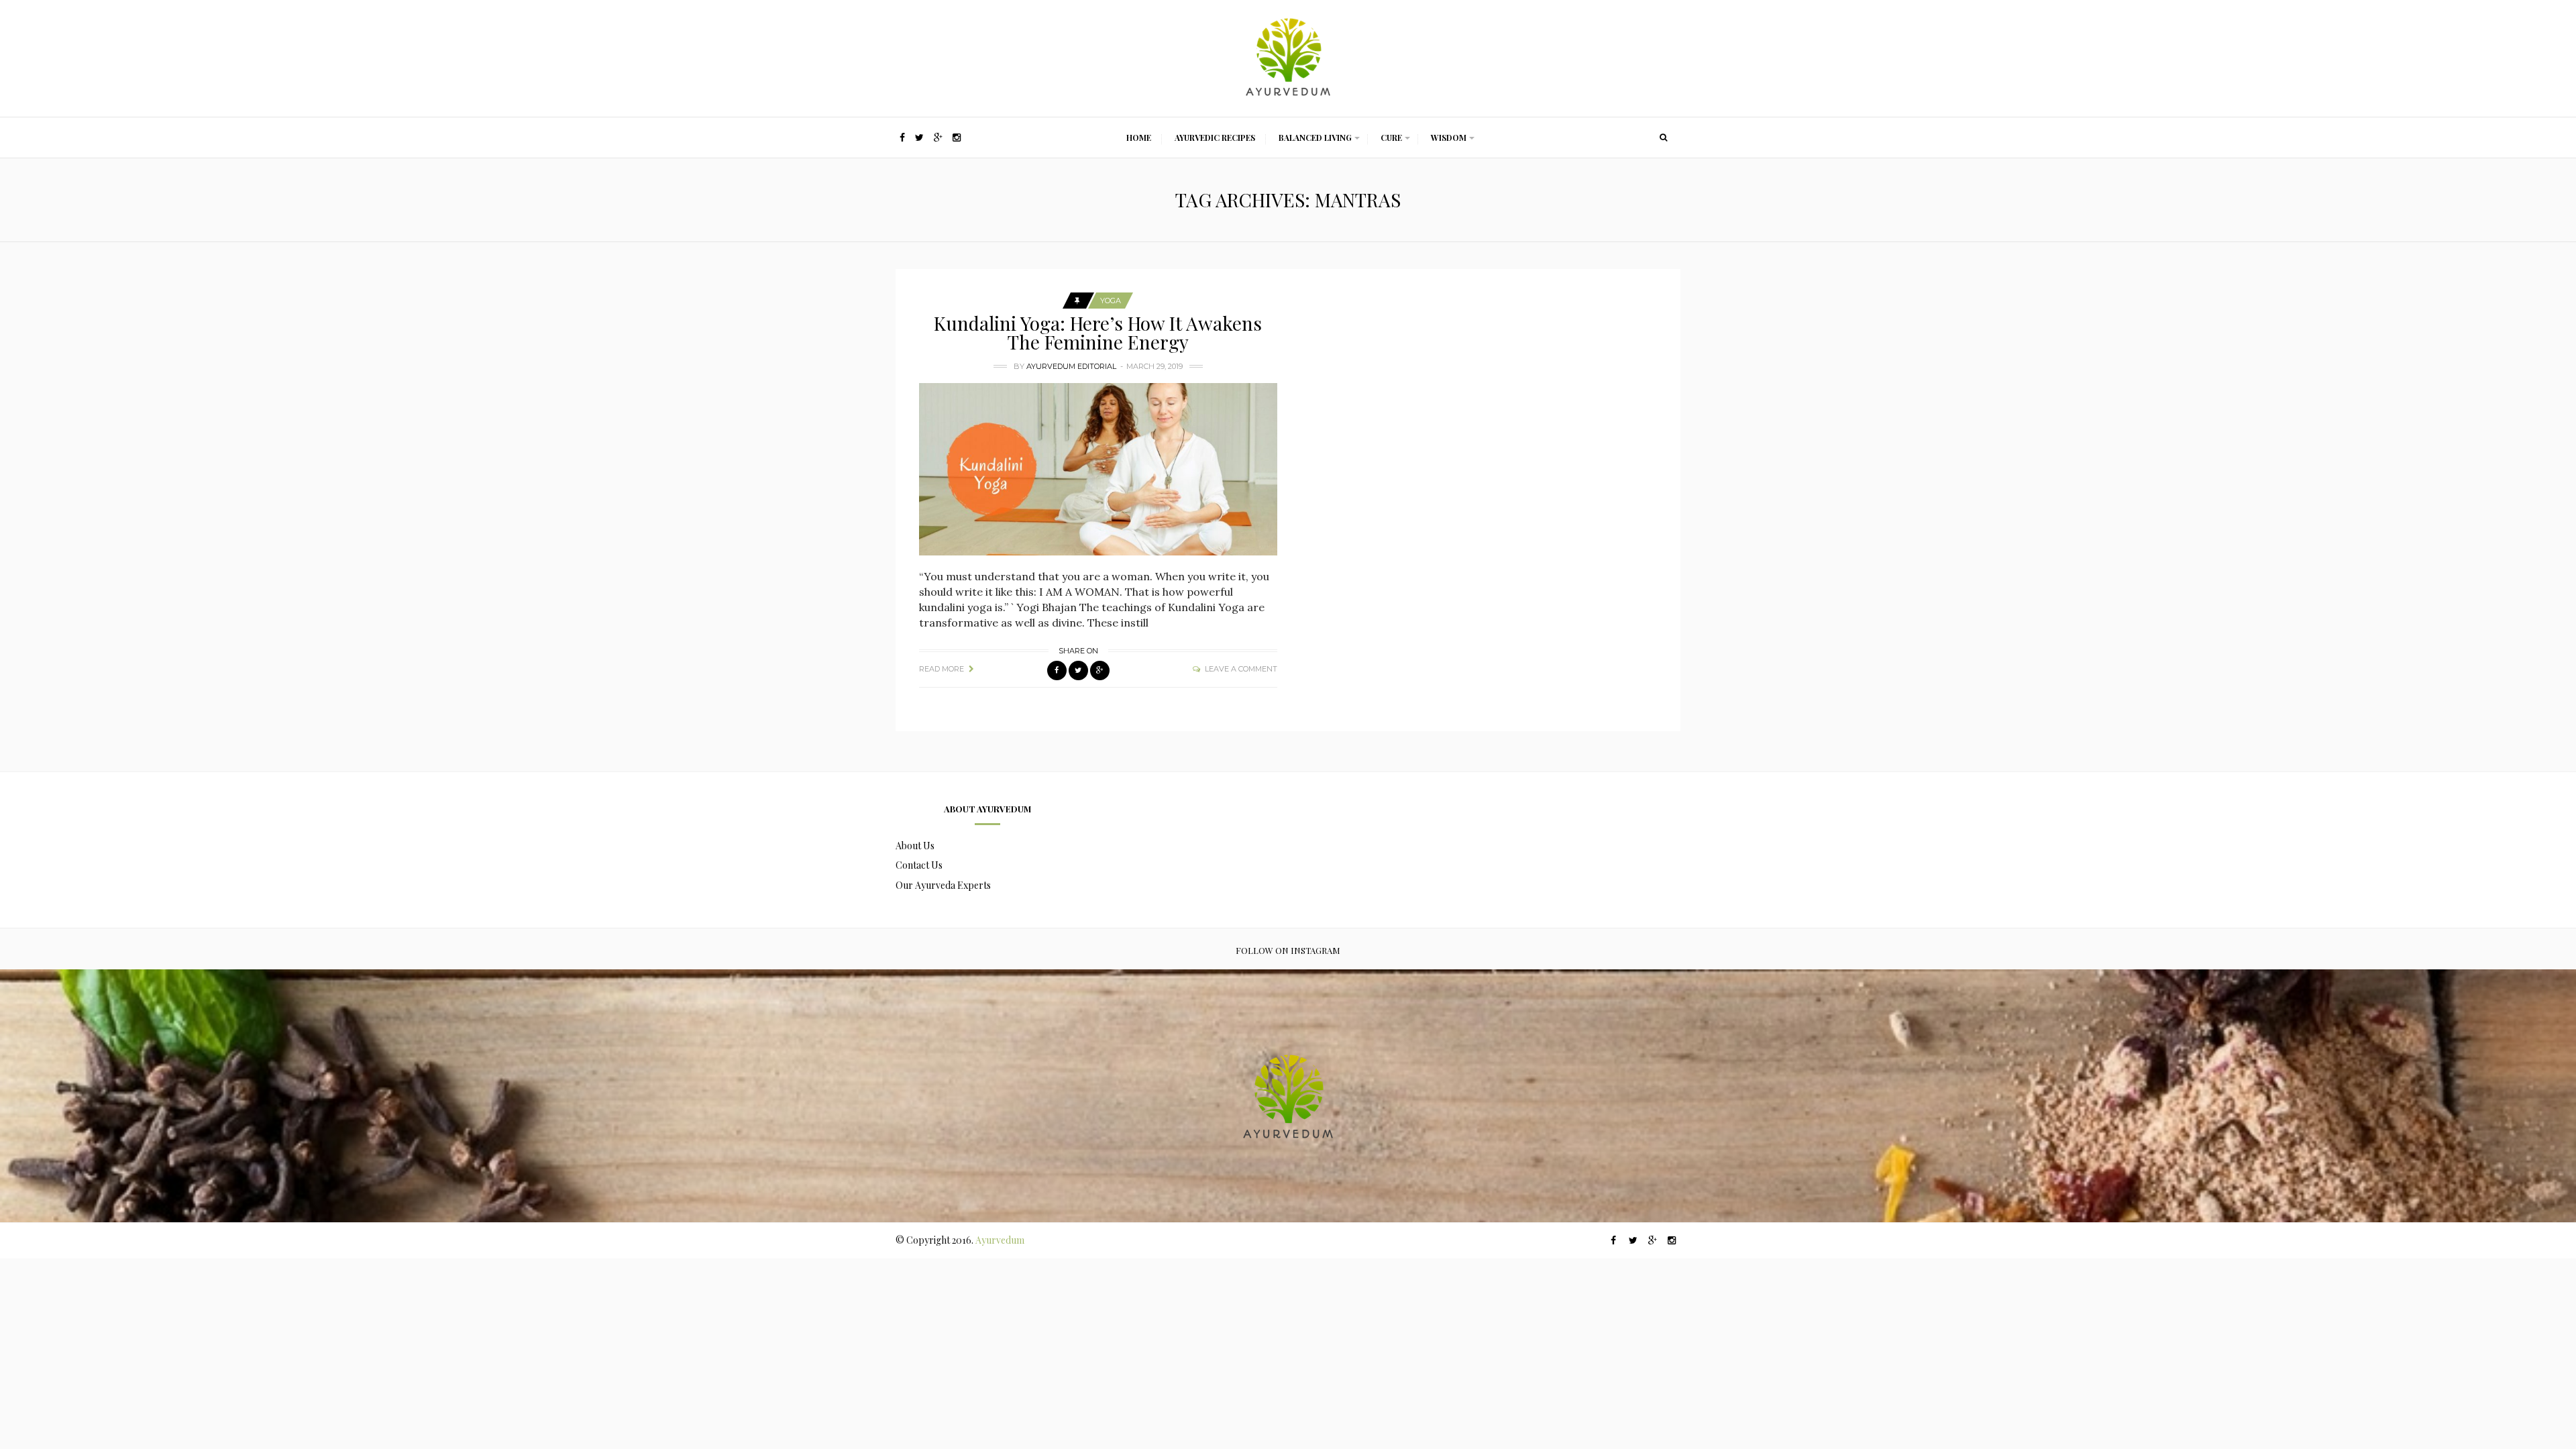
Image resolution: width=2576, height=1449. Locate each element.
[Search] (1664, 138)
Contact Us (919, 865)
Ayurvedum (1000, 1240)
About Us (915, 846)
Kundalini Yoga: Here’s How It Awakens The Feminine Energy (1098, 332)
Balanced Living (1315, 138)
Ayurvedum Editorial (1071, 366)
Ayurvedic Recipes (1215, 138)
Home (1139, 138)
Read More (942, 669)
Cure (1391, 138)
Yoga (1111, 301)
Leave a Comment (1241, 669)
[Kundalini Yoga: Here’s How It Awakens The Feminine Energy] (1098, 469)
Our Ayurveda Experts (943, 885)
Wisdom (1449, 138)
